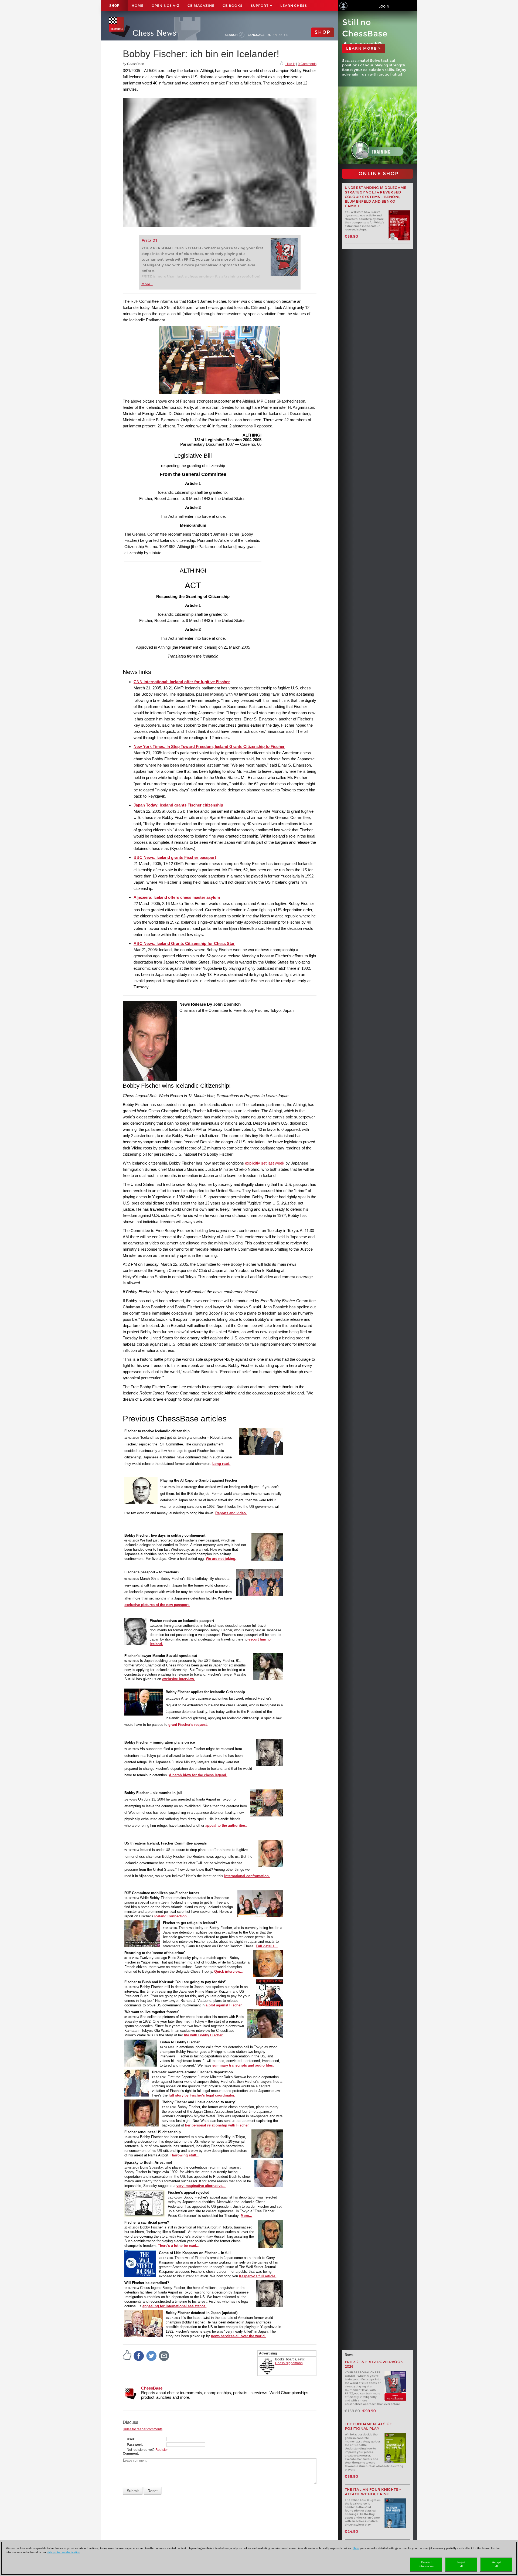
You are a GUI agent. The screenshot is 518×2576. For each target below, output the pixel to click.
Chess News (154, 33)
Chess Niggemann (289, 2363)
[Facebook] (139, 2356)
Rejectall (461, 2564)
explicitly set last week (265, 1163)
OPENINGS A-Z (166, 6)
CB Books (233, 6)
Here (356, 2548)
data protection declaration (64, 2552)
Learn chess (294, 6)
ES (280, 35)
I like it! (290, 64)
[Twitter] (152, 2356)
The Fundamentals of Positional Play (368, 2426)
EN (275, 35)
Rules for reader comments (143, 2429)
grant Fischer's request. (188, 1725)
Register (162, 2450)
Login (384, 6)
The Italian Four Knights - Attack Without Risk (373, 2492)
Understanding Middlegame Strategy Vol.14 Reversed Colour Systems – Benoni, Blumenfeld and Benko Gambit (376, 197)
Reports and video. (231, 1513)
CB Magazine (201, 6)
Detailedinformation (426, 2564)
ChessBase (152, 2388)
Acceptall (496, 2564)
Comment (130, 2454)
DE (269, 35)
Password (134, 2445)
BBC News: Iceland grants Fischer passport (175, 857)
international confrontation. (247, 1876)
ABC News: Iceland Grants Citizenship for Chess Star (184, 943)
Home (138, 6)
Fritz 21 (149, 241)
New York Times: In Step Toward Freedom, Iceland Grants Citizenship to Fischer (209, 746)
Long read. (221, 1464)
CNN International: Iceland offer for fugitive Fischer (182, 682)
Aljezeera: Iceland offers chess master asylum (177, 897)
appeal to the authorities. (226, 1825)
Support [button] (260, 6)
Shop (114, 6)
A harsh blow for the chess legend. (198, 1775)
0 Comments (307, 64)
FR (286, 35)
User (131, 2439)
